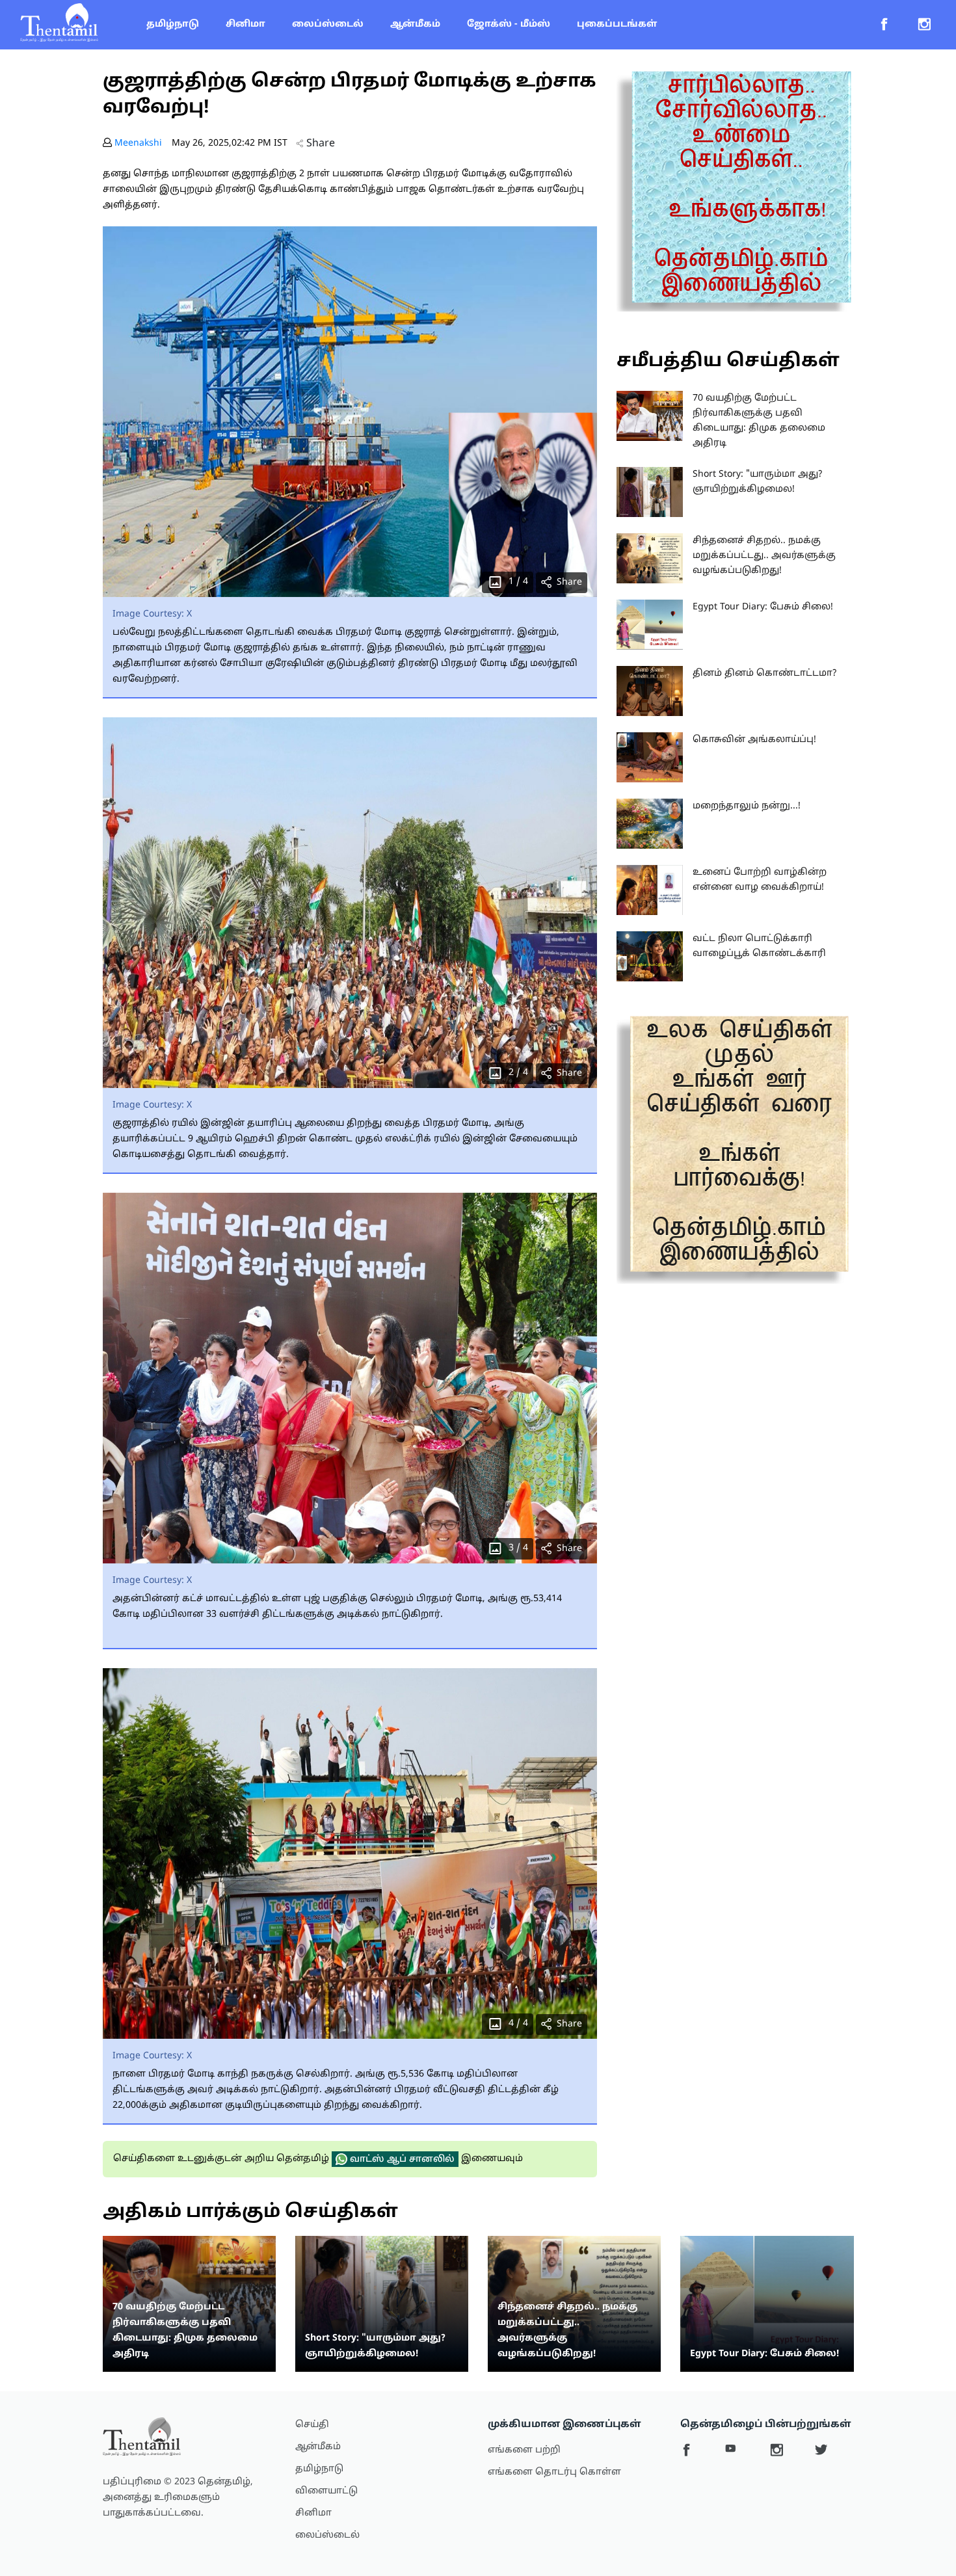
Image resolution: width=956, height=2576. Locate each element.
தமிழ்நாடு (173, 24)
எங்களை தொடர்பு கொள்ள (554, 2472)
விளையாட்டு (326, 2491)
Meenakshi (138, 143)
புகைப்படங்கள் (617, 24)
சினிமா (246, 24)
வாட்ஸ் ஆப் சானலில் (401, 2159)
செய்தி (312, 2425)
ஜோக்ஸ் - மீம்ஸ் (509, 24)
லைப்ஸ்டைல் (328, 24)
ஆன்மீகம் (415, 24)
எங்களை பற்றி (524, 2450)
